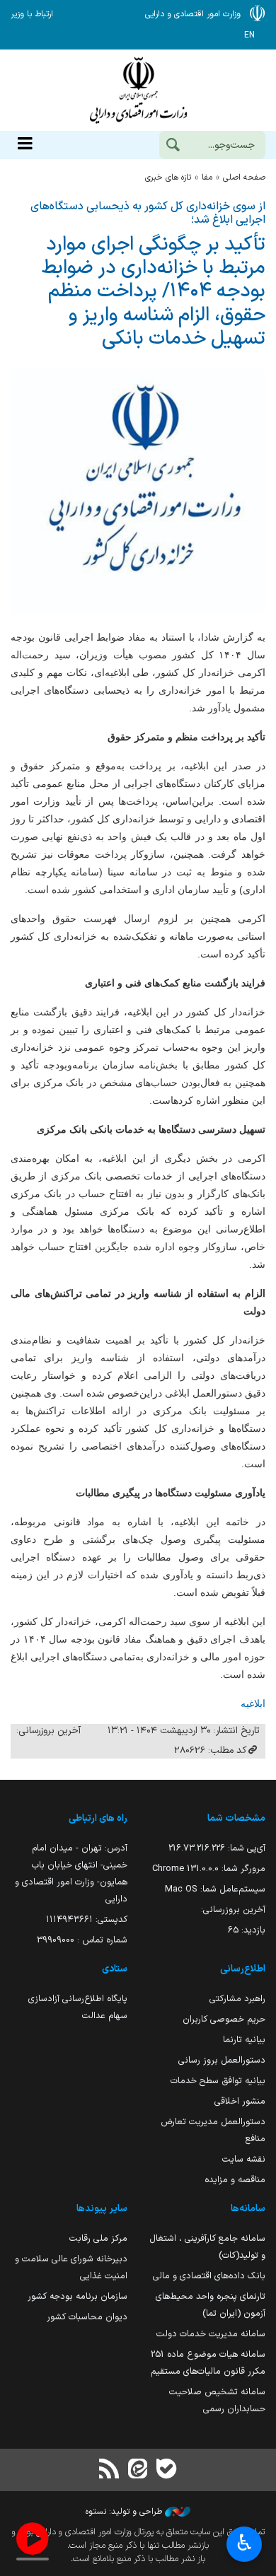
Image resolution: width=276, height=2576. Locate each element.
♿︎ (245, 2543)
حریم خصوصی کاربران (224, 2019)
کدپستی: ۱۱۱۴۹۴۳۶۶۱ (87, 1919)
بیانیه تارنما (244, 2040)
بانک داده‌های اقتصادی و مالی (209, 2276)
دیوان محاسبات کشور (87, 2317)
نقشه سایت (244, 2159)
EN (249, 35)
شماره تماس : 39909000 (82, 1940)
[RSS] (110, 2470)
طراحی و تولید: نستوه (125, 2512)
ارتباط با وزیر (32, 14)
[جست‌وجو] (173, 146)
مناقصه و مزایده (235, 2180)
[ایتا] (138, 2470)
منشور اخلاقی (240, 2101)
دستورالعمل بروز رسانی (222, 2060)
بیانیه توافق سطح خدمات (218, 2081)
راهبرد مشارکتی (237, 1999)
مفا (207, 177)
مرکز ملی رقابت (98, 2238)
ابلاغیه (253, 1703)
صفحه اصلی (244, 177)
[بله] (166, 2470)
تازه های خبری (168, 177)
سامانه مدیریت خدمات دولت (211, 2334)
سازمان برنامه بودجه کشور (77, 2296)
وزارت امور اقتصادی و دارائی (138, 90)
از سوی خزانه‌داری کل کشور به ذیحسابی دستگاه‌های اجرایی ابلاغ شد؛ (148, 213)
